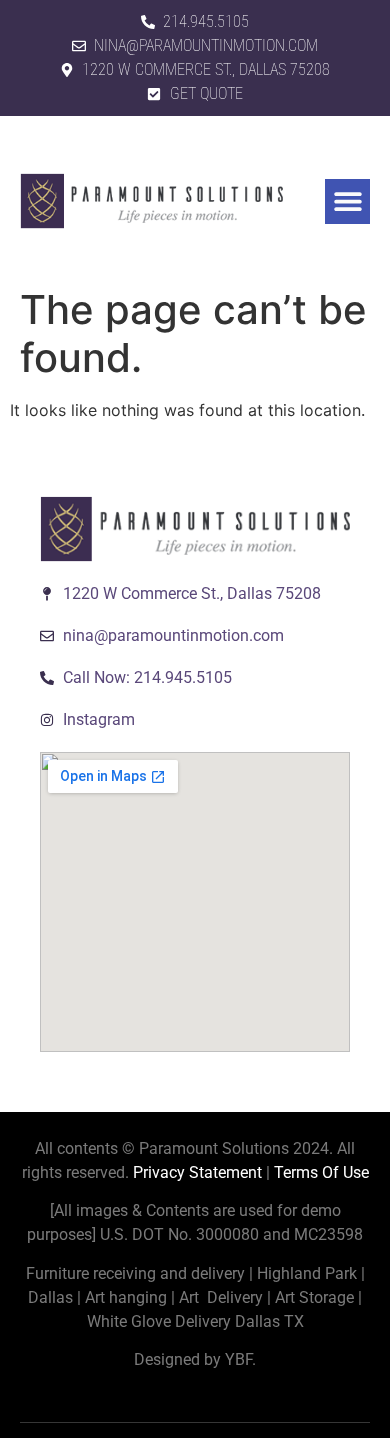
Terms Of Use (321, 1172)
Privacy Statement (197, 1172)
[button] (347, 201)
